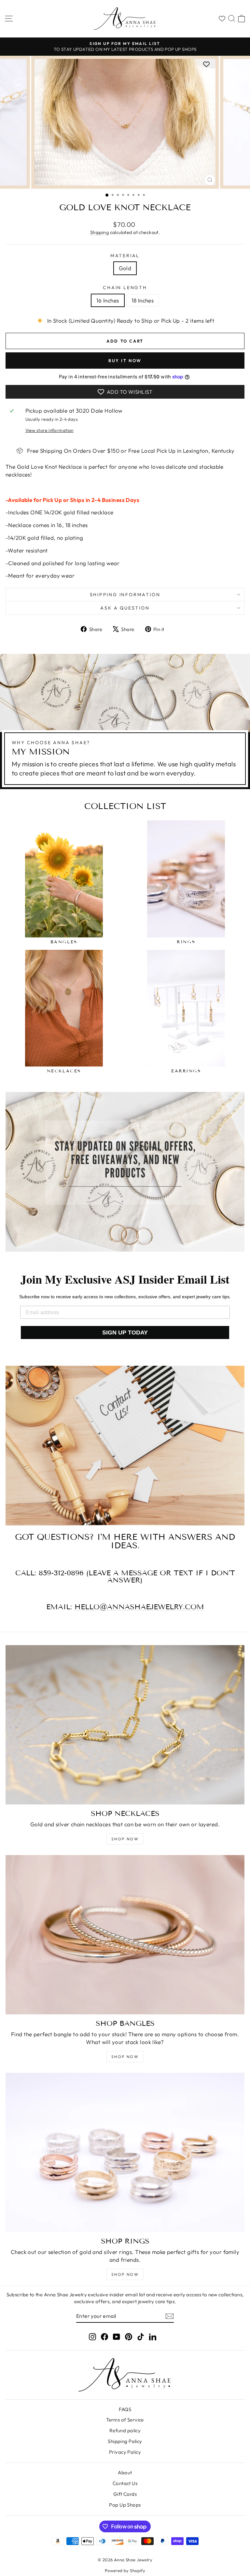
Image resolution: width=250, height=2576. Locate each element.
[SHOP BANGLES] (125, 1935)
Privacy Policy (125, 2452)
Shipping (99, 232)
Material (125, 256)
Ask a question (125, 608)
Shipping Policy (125, 2441)
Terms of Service (125, 2420)
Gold (125, 268)
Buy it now (125, 361)
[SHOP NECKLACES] (125, 1725)
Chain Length (125, 287)
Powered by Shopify (125, 2570)
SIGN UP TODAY (125, 1332)
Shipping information (125, 595)
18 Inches (143, 300)
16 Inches (108, 300)
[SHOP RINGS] (125, 2152)
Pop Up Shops (125, 2505)
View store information (49, 430)
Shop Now (125, 1839)
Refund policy (125, 2430)
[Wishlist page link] (220, 19)
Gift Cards (125, 2494)
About (125, 2473)
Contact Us (125, 2483)
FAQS (125, 2409)
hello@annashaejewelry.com (139, 1607)
